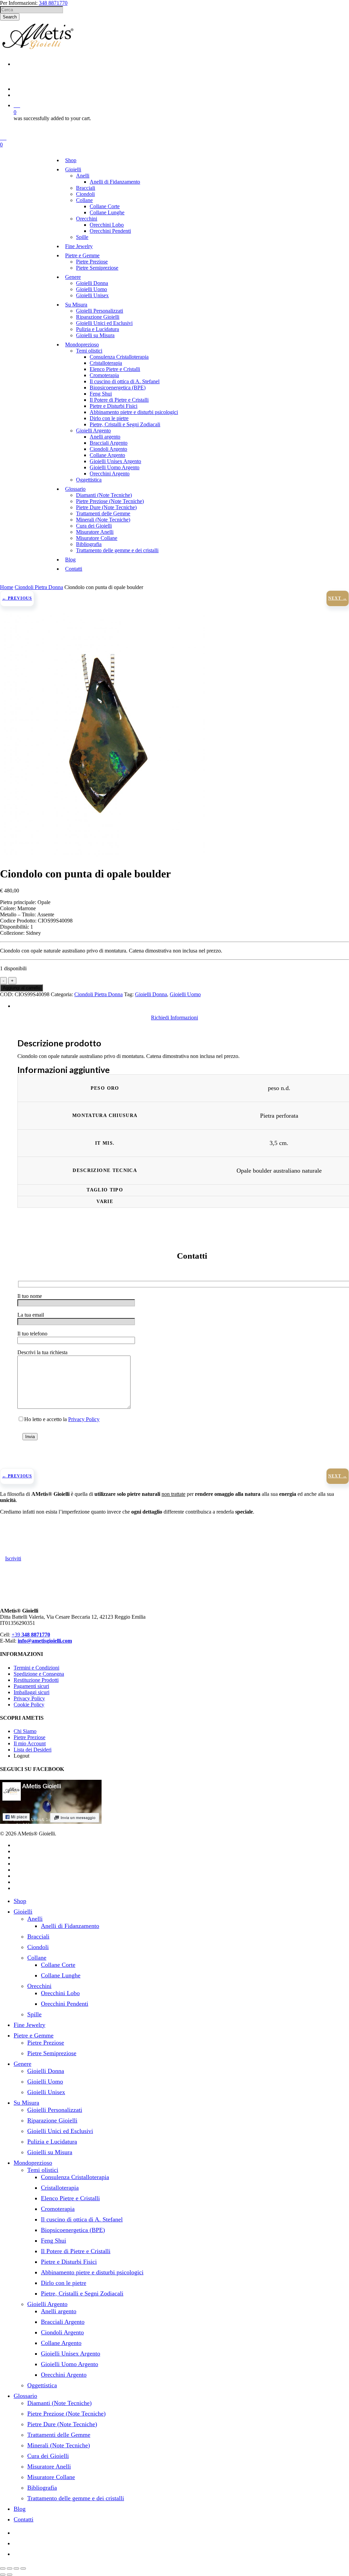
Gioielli (23, 1912)
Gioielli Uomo (185, 994)
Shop (20, 1901)
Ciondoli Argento (62, 2332)
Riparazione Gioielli (52, 2120)
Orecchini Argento (64, 2375)
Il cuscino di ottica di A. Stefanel (82, 2219)
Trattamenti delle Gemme (59, 2435)
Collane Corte (58, 1965)
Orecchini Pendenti (65, 2004)
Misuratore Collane (51, 2477)
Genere (22, 2064)
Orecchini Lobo (60, 1993)
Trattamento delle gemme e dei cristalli (76, 2498)
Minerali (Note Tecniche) (59, 2445)
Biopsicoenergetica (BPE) (73, 2230)
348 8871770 (53, 3)
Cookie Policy (29, 1705)
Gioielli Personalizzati (55, 2110)
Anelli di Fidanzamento (70, 1926)
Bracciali (38, 1936)
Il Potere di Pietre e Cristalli (76, 2251)
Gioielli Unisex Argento (71, 2353)
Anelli (35, 1919)
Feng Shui (54, 2241)
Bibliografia (42, 2488)
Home (7, 587)
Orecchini (39, 1986)
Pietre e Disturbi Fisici (69, 2262)
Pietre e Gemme (34, 2035)
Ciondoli (38, 1947)
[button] (174, 1018)
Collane (37, 1958)
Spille (34, 2014)
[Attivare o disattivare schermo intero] (10, 2568)
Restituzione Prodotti (36, 1680)
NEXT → (338, 598)
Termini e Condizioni (36, 1668)
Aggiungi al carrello (21, 988)
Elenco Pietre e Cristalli (70, 2198)
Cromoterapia (58, 2209)
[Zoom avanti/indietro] (3, 2568)
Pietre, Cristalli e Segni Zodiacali (82, 2293)
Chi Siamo (25, 1731)
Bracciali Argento (63, 2322)
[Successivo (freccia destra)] (10, 2575)
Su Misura (26, 2103)
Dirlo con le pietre (64, 2283)
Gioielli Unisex (46, 2092)
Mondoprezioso (33, 2163)
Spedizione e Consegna (39, 1674)
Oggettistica (42, 2385)
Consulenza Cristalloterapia (75, 2177)
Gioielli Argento (47, 2304)
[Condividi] (16, 2568)
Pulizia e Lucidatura (52, 2142)
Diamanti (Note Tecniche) (59, 2403)
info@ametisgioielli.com (45, 1641)
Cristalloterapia (60, 2188)
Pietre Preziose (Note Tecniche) (66, 2414)
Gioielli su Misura (50, 2152)
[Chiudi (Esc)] (23, 2568)
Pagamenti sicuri (31, 1686)
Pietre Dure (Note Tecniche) (62, 2424)
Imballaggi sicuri (32, 1692)
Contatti (24, 2519)
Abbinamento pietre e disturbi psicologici (92, 2272)
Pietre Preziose (29, 1737)
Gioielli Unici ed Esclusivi (60, 2131)
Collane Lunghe (61, 1975)
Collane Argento (61, 2343)
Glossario (25, 2396)
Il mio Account (30, 1743)
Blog (20, 2509)
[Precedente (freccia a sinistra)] (3, 2575)
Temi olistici (43, 2170)
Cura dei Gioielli (48, 2456)
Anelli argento (59, 2311)
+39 (31, 1635)
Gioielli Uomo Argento (70, 2364)
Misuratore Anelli (49, 2466)
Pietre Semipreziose (52, 2053)
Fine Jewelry (29, 2025)
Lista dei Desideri (33, 1750)
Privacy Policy (84, 1419)
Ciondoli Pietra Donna (39, 587)
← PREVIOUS (17, 598)
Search (10, 17)
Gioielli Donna (151, 994)
